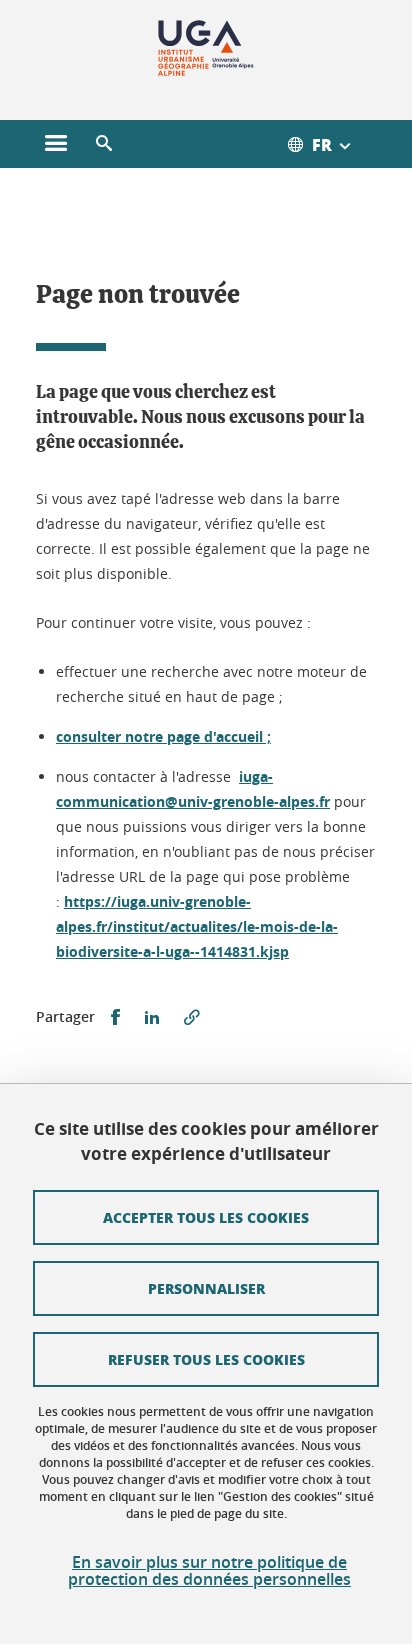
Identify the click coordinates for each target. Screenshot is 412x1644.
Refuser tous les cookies (206, 1359)
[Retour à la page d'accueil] (206, 48)
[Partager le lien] (192, 1017)
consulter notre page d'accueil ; (163, 736)
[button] (104, 144)
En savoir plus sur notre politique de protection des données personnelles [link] (209, 1571)
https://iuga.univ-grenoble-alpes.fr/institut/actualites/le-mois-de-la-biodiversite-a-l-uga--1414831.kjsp (197, 926)
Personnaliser (206, 1288)
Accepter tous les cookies (206, 1217)
